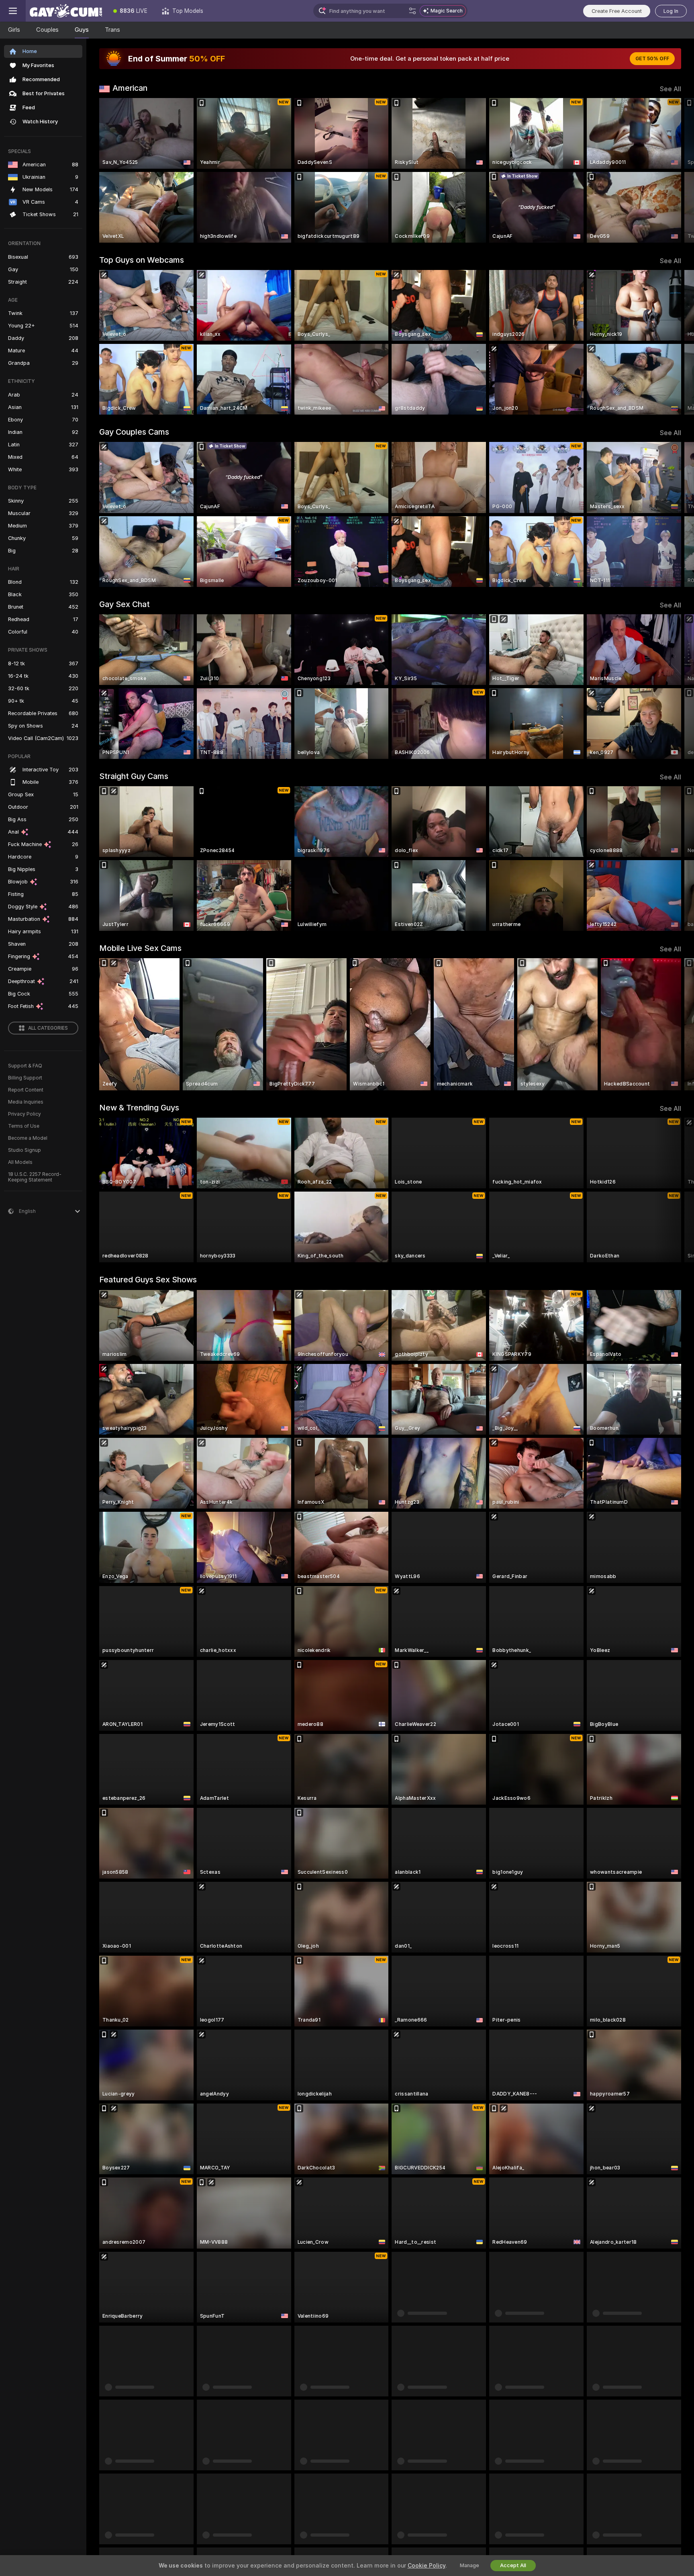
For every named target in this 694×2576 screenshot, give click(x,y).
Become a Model (28, 1138)
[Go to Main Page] (66, 11)
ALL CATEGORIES (48, 1028)
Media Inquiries (26, 1102)
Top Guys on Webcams (142, 260)
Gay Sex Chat (125, 604)
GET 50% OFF (652, 59)
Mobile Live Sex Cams (140, 948)
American (130, 88)
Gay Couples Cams (134, 432)
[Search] (412, 11)
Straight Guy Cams (134, 776)
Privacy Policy (24, 1114)
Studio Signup (24, 1150)
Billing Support (25, 1078)
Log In (671, 11)
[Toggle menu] (13, 11)
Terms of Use (24, 1126)
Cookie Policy (427, 2566)
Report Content (26, 1090)
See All (671, 89)
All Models (20, 1162)
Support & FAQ (25, 1066)
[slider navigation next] (674, 170)
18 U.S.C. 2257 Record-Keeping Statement (35, 1177)
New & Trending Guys (139, 1108)
